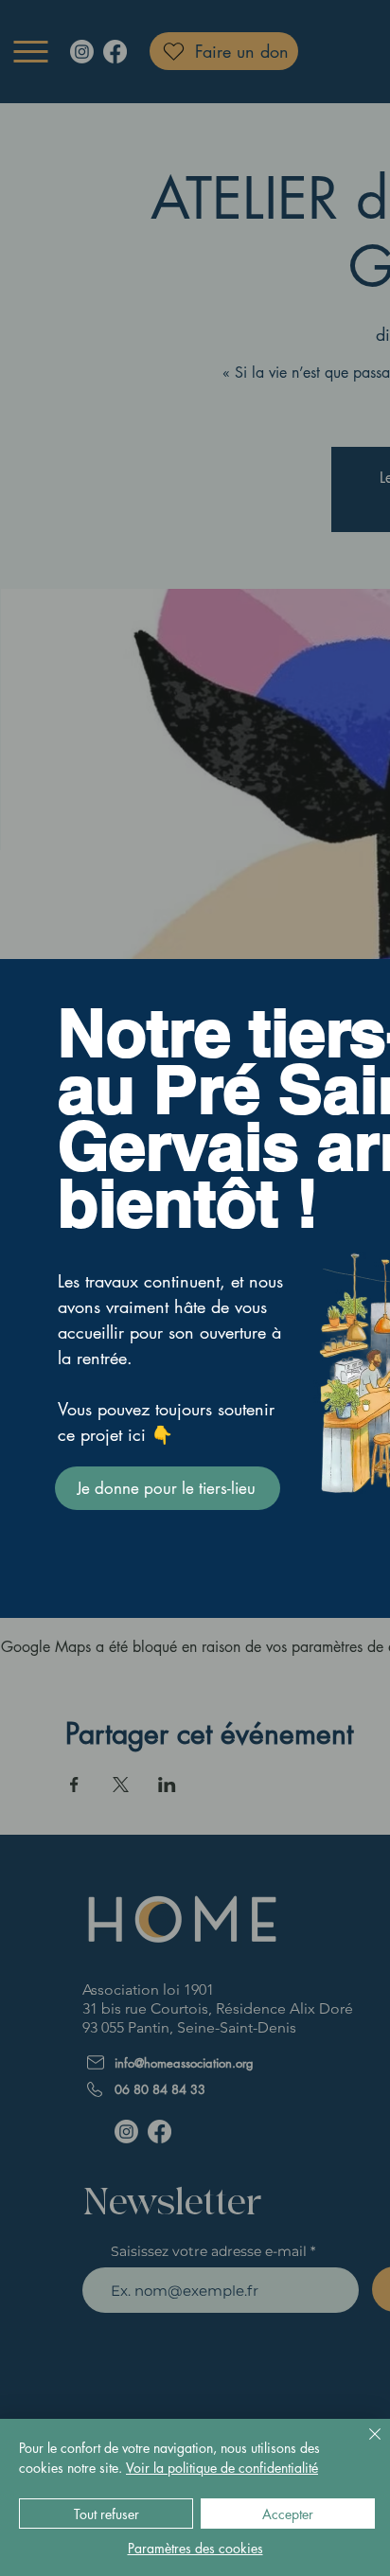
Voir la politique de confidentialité (222, 2468)
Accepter (288, 2514)
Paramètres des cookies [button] (195, 2548)
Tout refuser (106, 2514)
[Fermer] (363, 2445)
